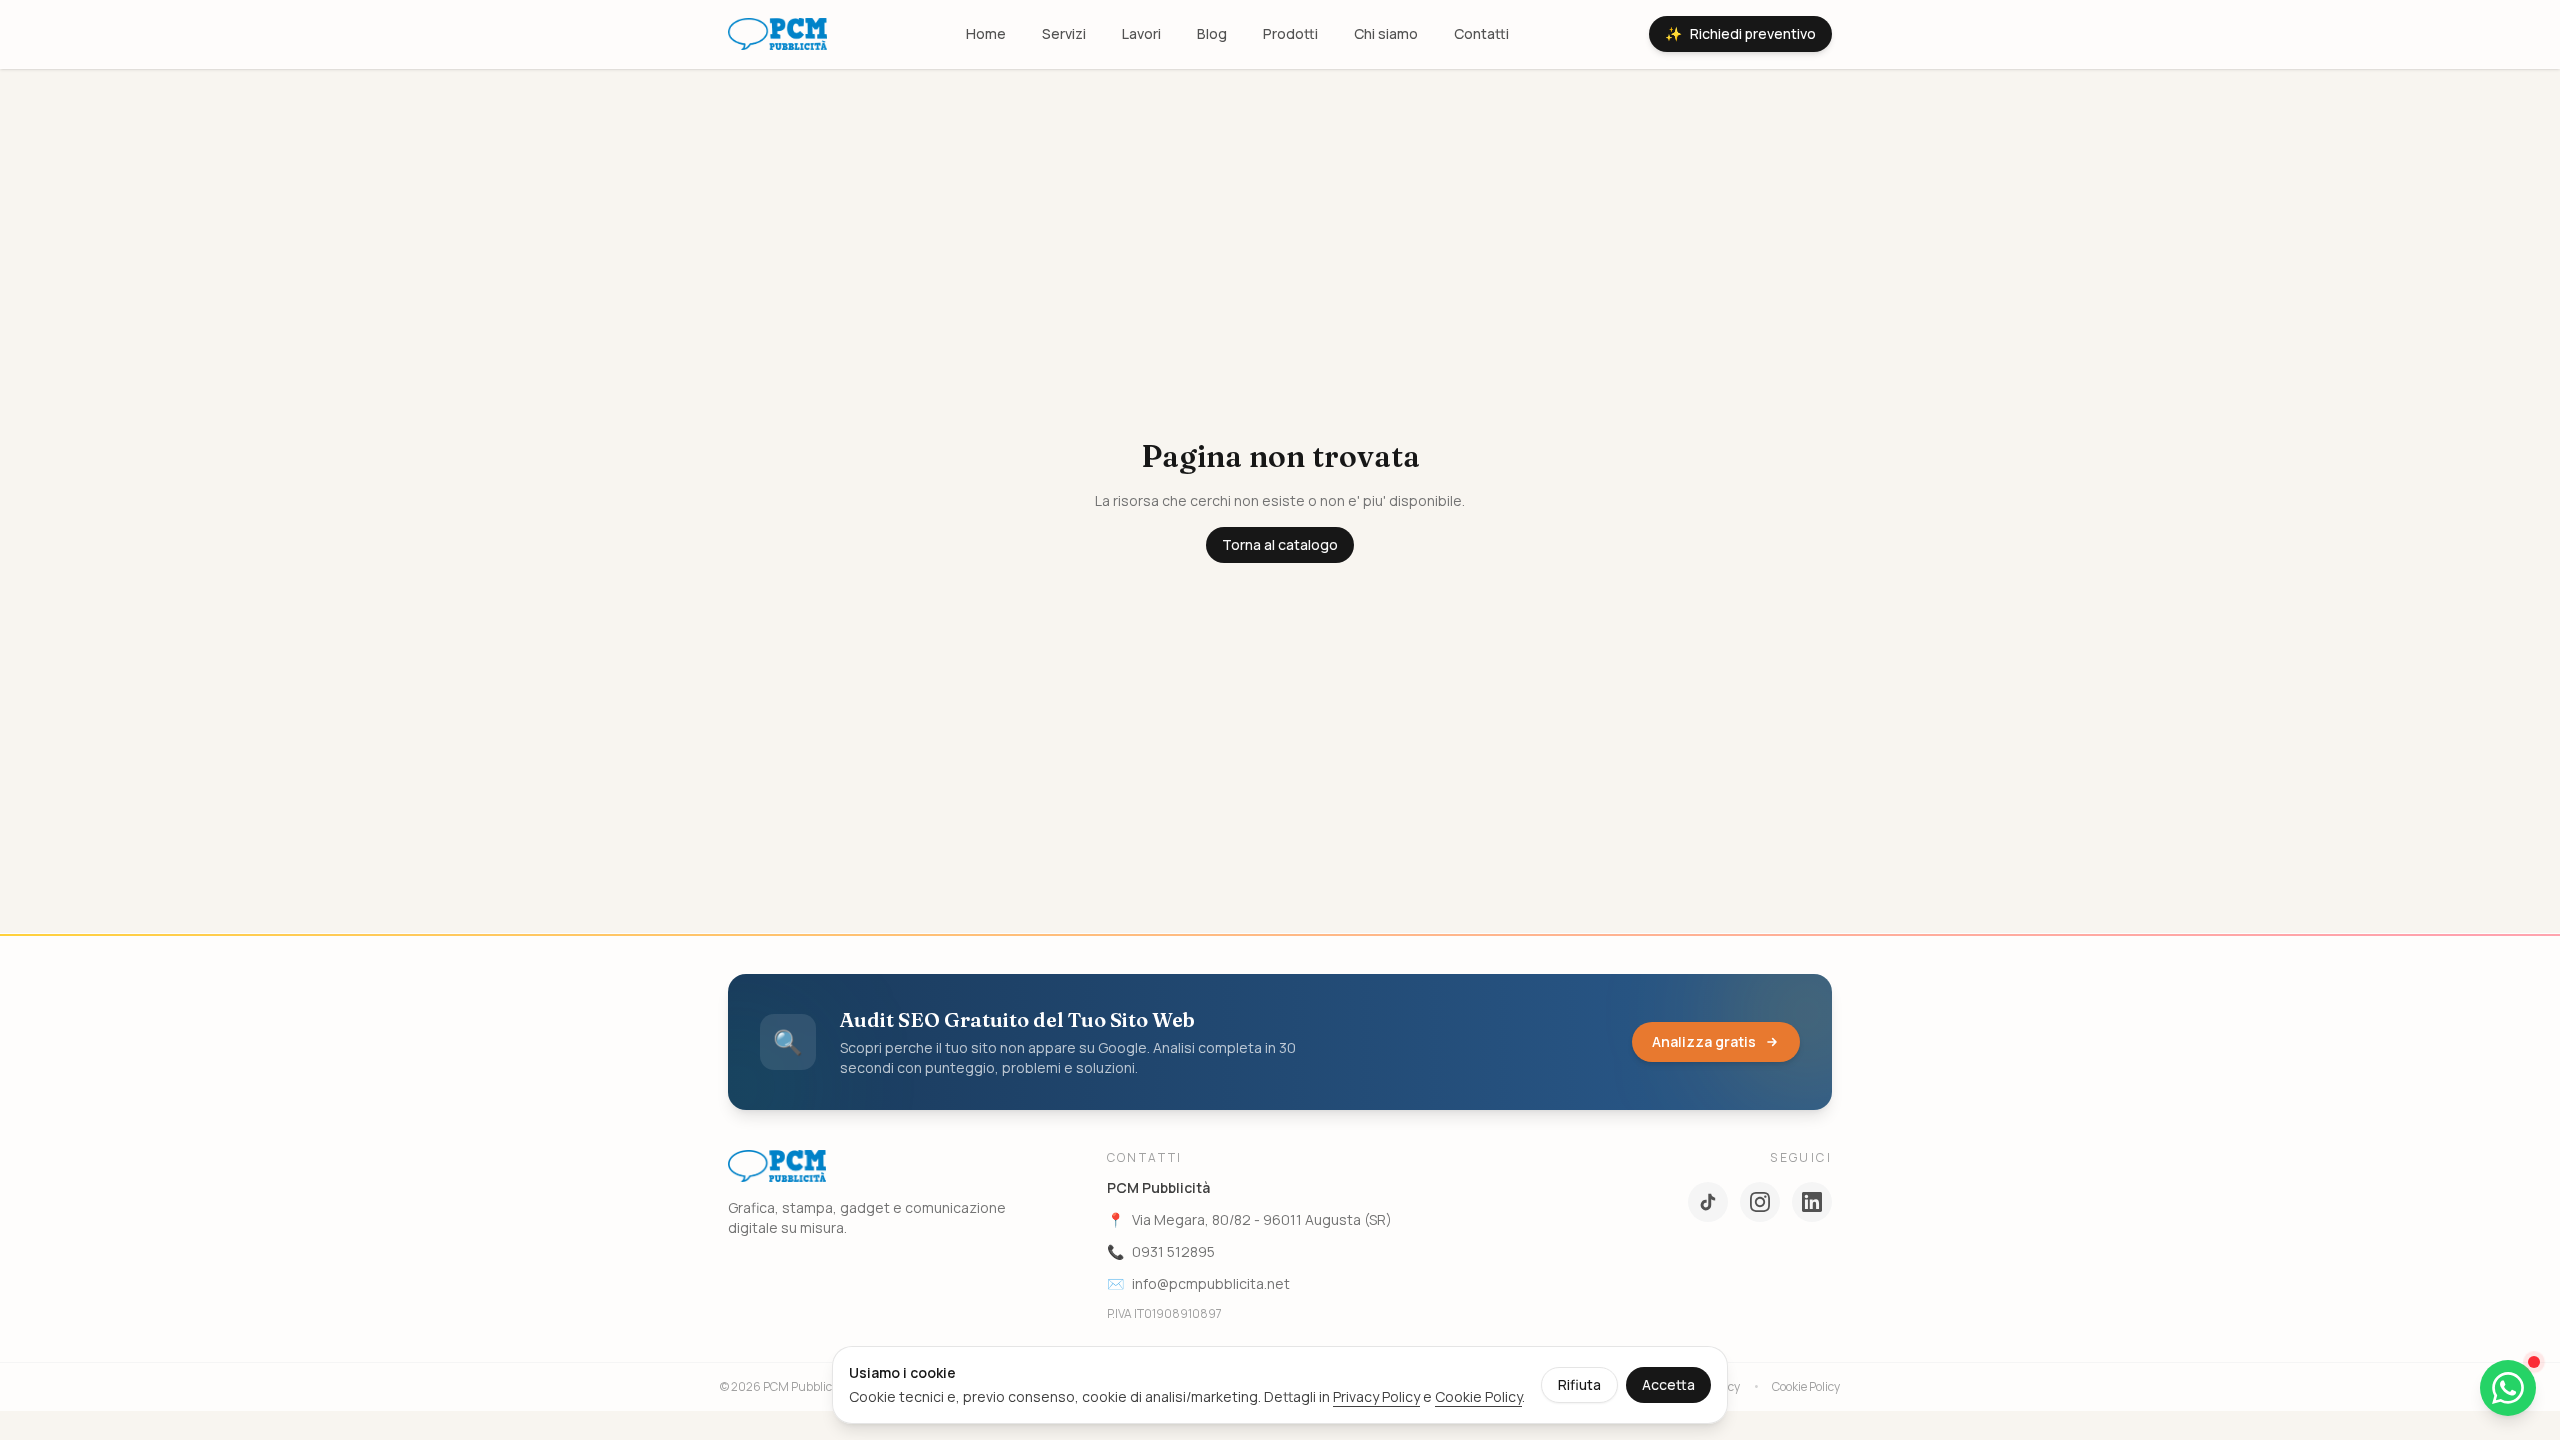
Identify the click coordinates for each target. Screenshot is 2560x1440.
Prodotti (1290, 33)
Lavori (1141, 33)
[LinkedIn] (1812, 1202)
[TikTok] (1708, 1202)
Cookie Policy (1478, 1396)
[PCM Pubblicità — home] (777, 34)
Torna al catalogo (1280, 544)
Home (986, 33)
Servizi (1064, 33)
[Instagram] (1760, 1202)
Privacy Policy (1376, 1396)
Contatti (1481, 33)
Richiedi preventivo (1740, 33)
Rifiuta (1579, 1384)
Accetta (1668, 1384)
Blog (1212, 33)
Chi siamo (1386, 33)
